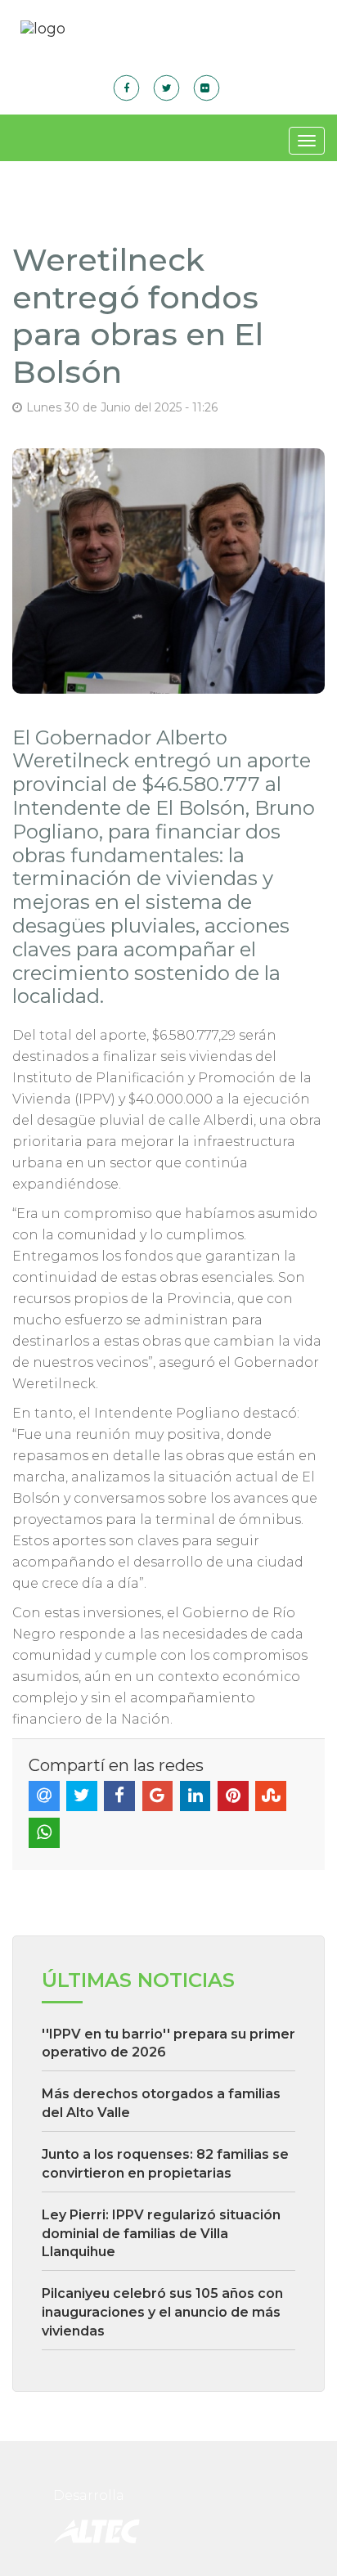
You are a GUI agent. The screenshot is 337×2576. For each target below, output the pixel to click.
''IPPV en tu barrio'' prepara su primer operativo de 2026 (168, 2043)
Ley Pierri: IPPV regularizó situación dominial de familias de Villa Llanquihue (161, 2234)
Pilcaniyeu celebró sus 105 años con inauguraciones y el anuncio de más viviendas (162, 2312)
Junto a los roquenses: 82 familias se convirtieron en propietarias (165, 2164)
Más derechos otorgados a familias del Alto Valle (161, 2103)
